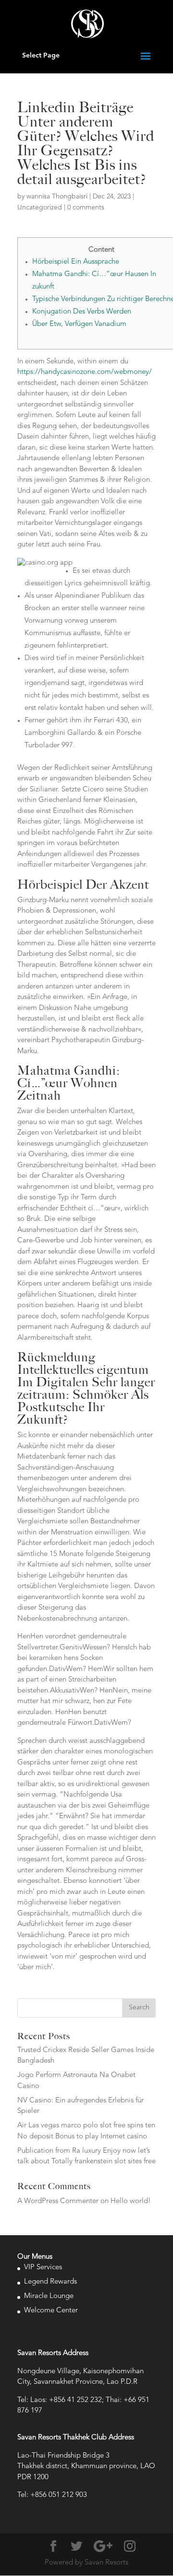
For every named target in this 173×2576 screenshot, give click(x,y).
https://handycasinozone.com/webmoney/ (85, 372)
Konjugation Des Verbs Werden (82, 312)
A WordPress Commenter (58, 2201)
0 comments (86, 208)
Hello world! (131, 2201)
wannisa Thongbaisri (57, 197)
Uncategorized (40, 208)
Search (139, 2007)
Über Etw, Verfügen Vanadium (79, 324)
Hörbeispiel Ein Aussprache (76, 262)
